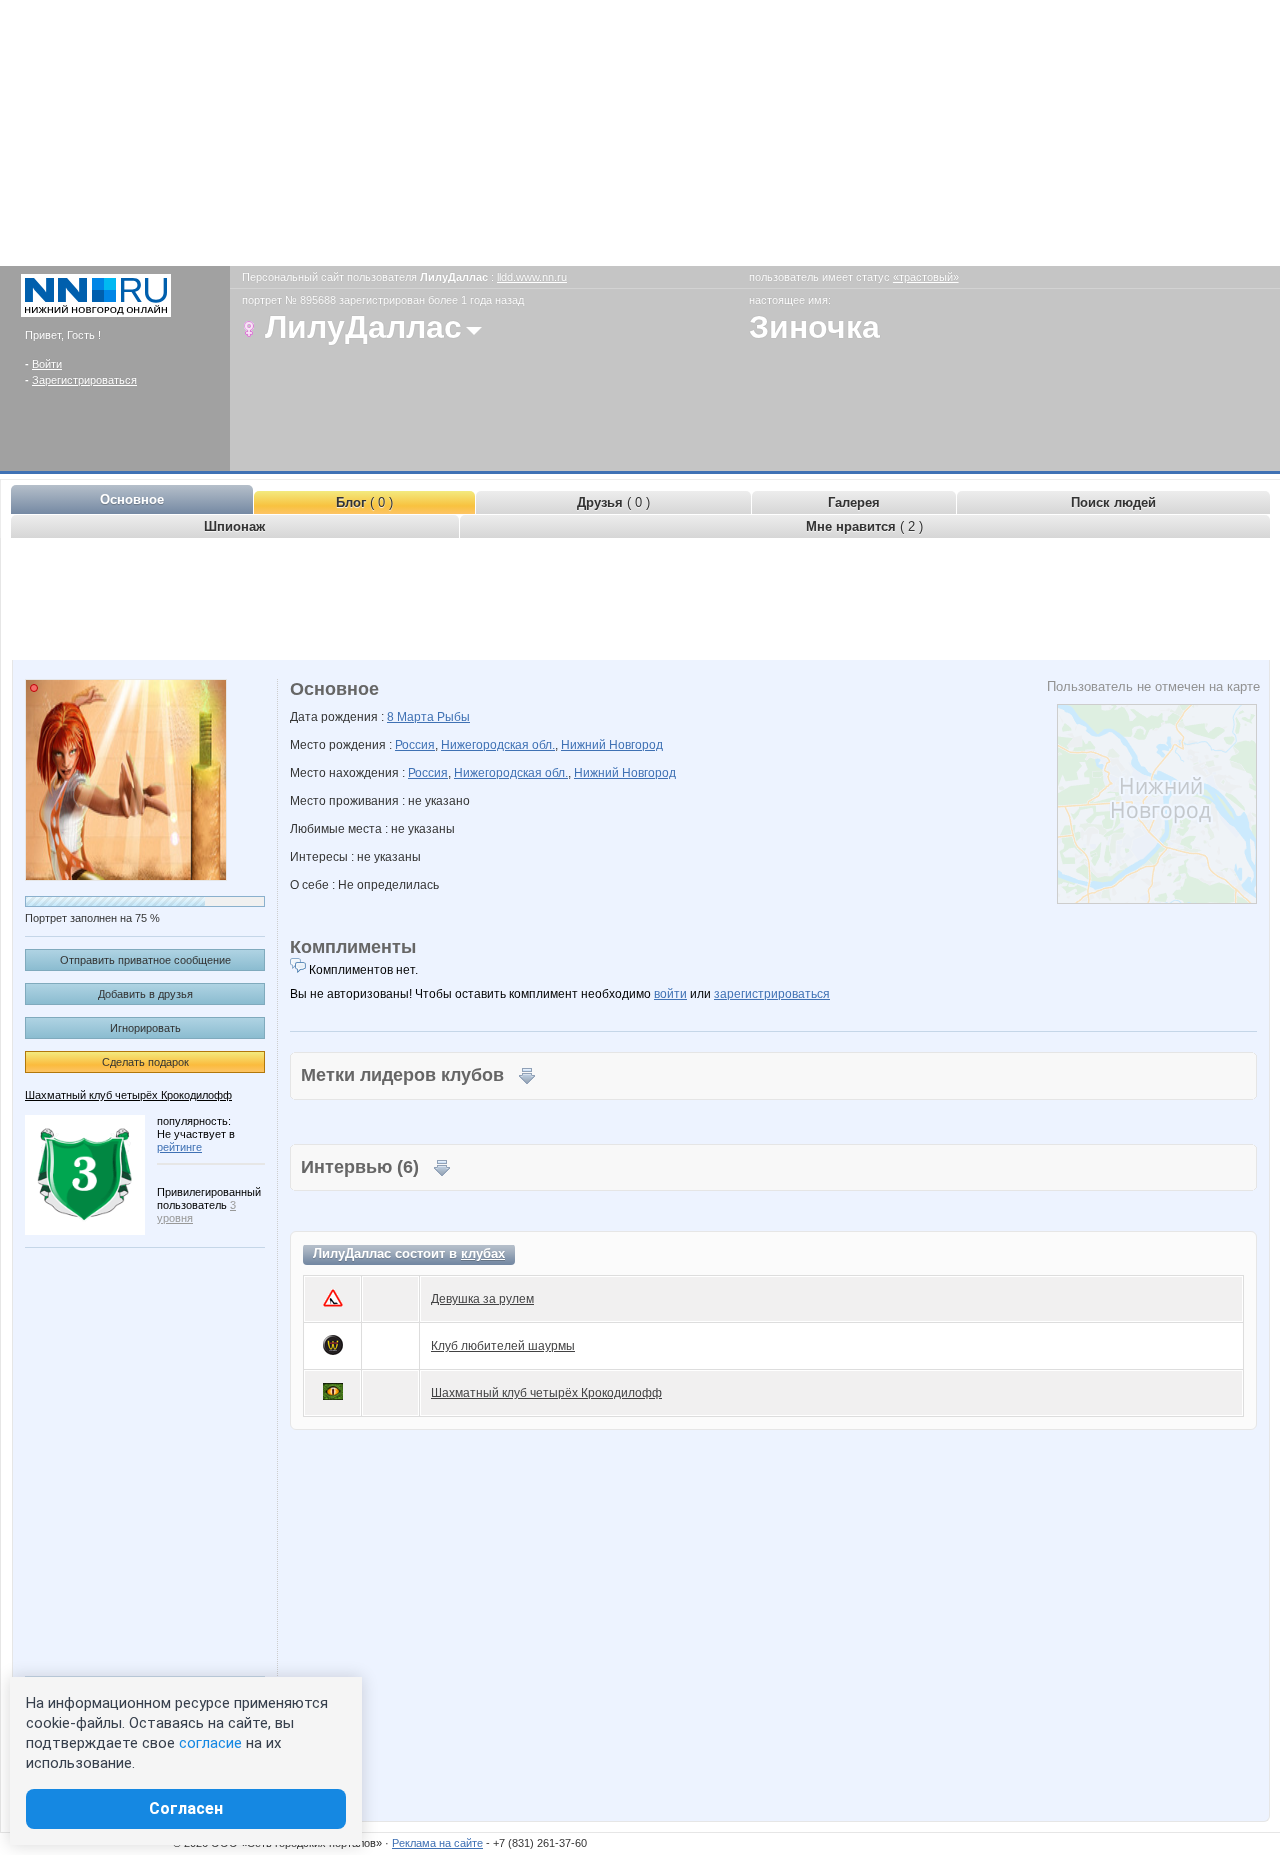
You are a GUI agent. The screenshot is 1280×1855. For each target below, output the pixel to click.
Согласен (186, 1808)
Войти (47, 364)
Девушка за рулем (482, 1299)
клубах (483, 1253)
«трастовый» (926, 277)
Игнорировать (145, 1028)
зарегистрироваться (772, 994)
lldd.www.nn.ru (532, 277)
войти (670, 994)
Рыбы (453, 717)
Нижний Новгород (612, 745)
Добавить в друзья (145, 994)
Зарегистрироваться (84, 380)
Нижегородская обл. (498, 745)
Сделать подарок (145, 1062)
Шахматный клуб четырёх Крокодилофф (128, 1095)
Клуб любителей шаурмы (503, 1346)
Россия (415, 745)
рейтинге (179, 1147)
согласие (210, 1743)
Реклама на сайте (437, 1843)
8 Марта (412, 717)
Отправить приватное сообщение (145, 960)
